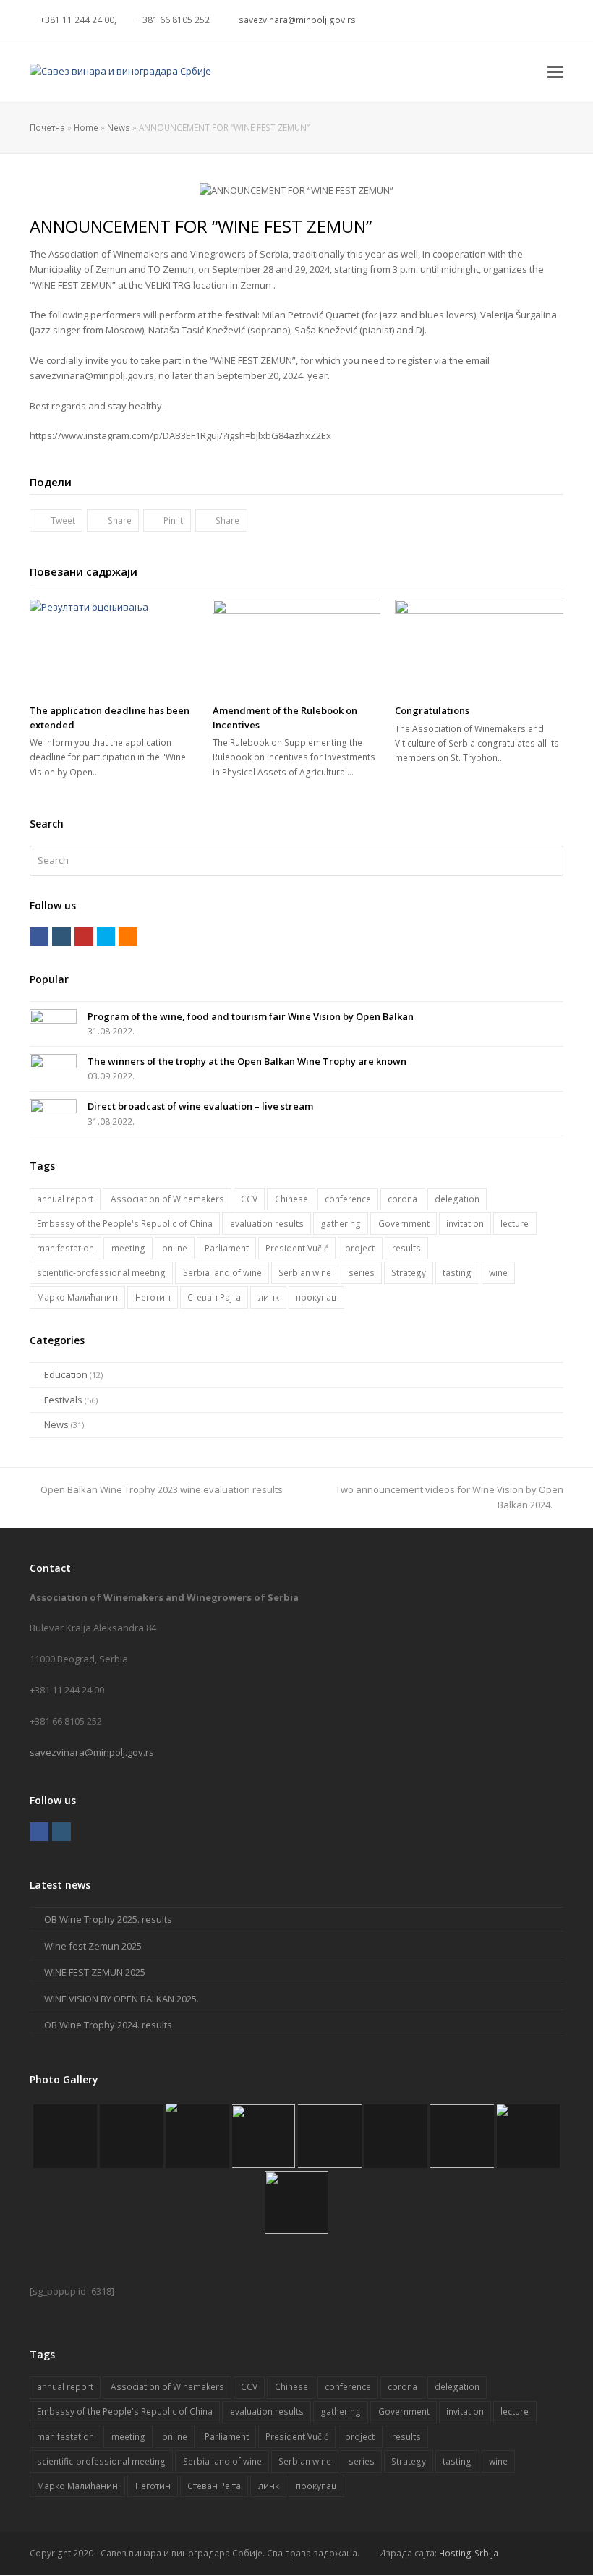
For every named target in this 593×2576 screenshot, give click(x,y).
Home (86, 127)
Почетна (47, 127)
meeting (128, 1248)
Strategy (409, 1273)
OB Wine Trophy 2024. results (108, 2025)
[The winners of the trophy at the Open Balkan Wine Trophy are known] (53, 1067)
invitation (465, 1224)
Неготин (153, 1297)
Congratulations (432, 710)
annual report (65, 1199)
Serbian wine (305, 1273)
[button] (555, 71)
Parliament (227, 1248)
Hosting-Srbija (469, 2553)
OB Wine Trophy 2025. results (108, 1919)
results (406, 1248)
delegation (457, 1199)
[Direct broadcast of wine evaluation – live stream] (53, 1112)
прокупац (316, 1297)
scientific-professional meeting (101, 1273)
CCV (249, 1199)
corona (402, 1199)
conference (348, 1199)
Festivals (63, 1400)
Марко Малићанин (77, 1297)
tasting (457, 1273)
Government (404, 1224)
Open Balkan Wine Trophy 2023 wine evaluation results (162, 1489)
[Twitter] (447, 20)
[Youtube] (499, 20)
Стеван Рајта (214, 1297)
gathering (341, 1224)
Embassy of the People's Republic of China (125, 1224)
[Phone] (551, 20)
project (360, 1248)
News (119, 127)
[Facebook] (464, 20)
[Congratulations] (479, 647)
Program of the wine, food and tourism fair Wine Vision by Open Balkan (251, 1016)
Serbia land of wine (222, 1273)
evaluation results (267, 1224)
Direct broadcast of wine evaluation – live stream (200, 1106)
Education (66, 1374)
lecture (515, 1224)
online (175, 1248)
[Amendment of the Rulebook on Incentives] (297, 647)
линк (269, 1297)
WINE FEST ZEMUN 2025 (95, 1972)
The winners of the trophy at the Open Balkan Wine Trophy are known (247, 1061)
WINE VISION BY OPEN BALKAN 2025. (121, 1999)
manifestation (65, 1248)
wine (498, 1273)
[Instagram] (482, 20)
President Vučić (297, 1248)
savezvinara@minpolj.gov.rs (92, 1752)
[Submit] (550, 861)
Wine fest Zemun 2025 (93, 1946)
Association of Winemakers (167, 1199)
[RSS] (516, 20)
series (362, 1273)
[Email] (534, 20)
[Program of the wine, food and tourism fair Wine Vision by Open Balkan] (53, 1023)
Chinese (291, 1199)
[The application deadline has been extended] (114, 647)
